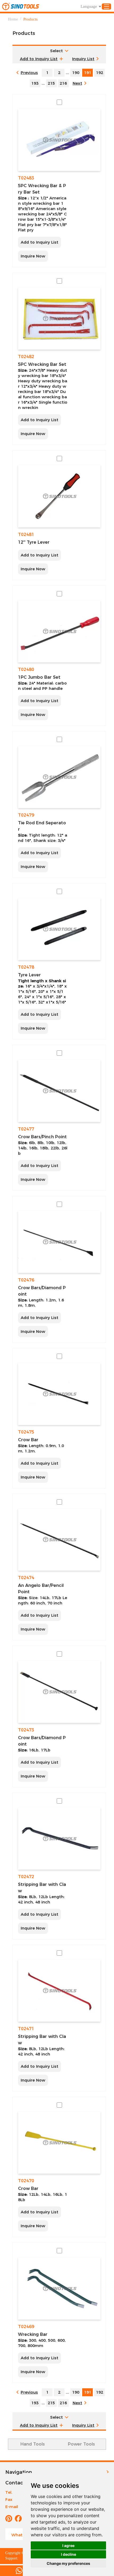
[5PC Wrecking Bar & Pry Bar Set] (59, 140)
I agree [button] (68, 2546)
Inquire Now (33, 256)
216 (63, 83)
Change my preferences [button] (68, 2563)
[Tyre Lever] (59, 929)
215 (51, 83)
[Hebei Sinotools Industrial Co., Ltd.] (21, 6)
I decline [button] (69, 2554)
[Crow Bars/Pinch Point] (59, 1091)
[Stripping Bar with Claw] (59, 1839)
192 (100, 73)
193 (35, 83)
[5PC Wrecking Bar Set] (59, 319)
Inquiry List (83, 59)
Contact (15, 2483)
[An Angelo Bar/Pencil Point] (59, 1540)
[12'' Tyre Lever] (59, 496)
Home (13, 19)
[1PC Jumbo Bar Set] (59, 631)
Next (77, 83)
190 (76, 73)
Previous (29, 73)
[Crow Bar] (59, 1394)
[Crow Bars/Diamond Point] (59, 1242)
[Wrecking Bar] (59, 2288)
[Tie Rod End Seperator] (59, 777)
